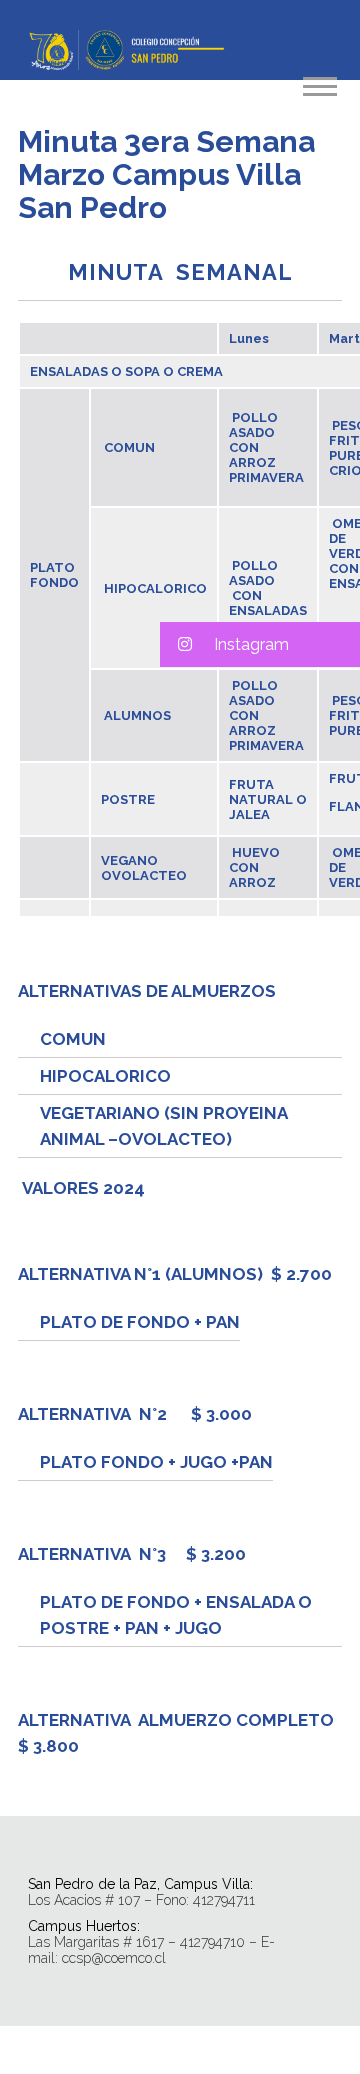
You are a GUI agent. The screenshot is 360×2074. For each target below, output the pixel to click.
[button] (260, 644)
